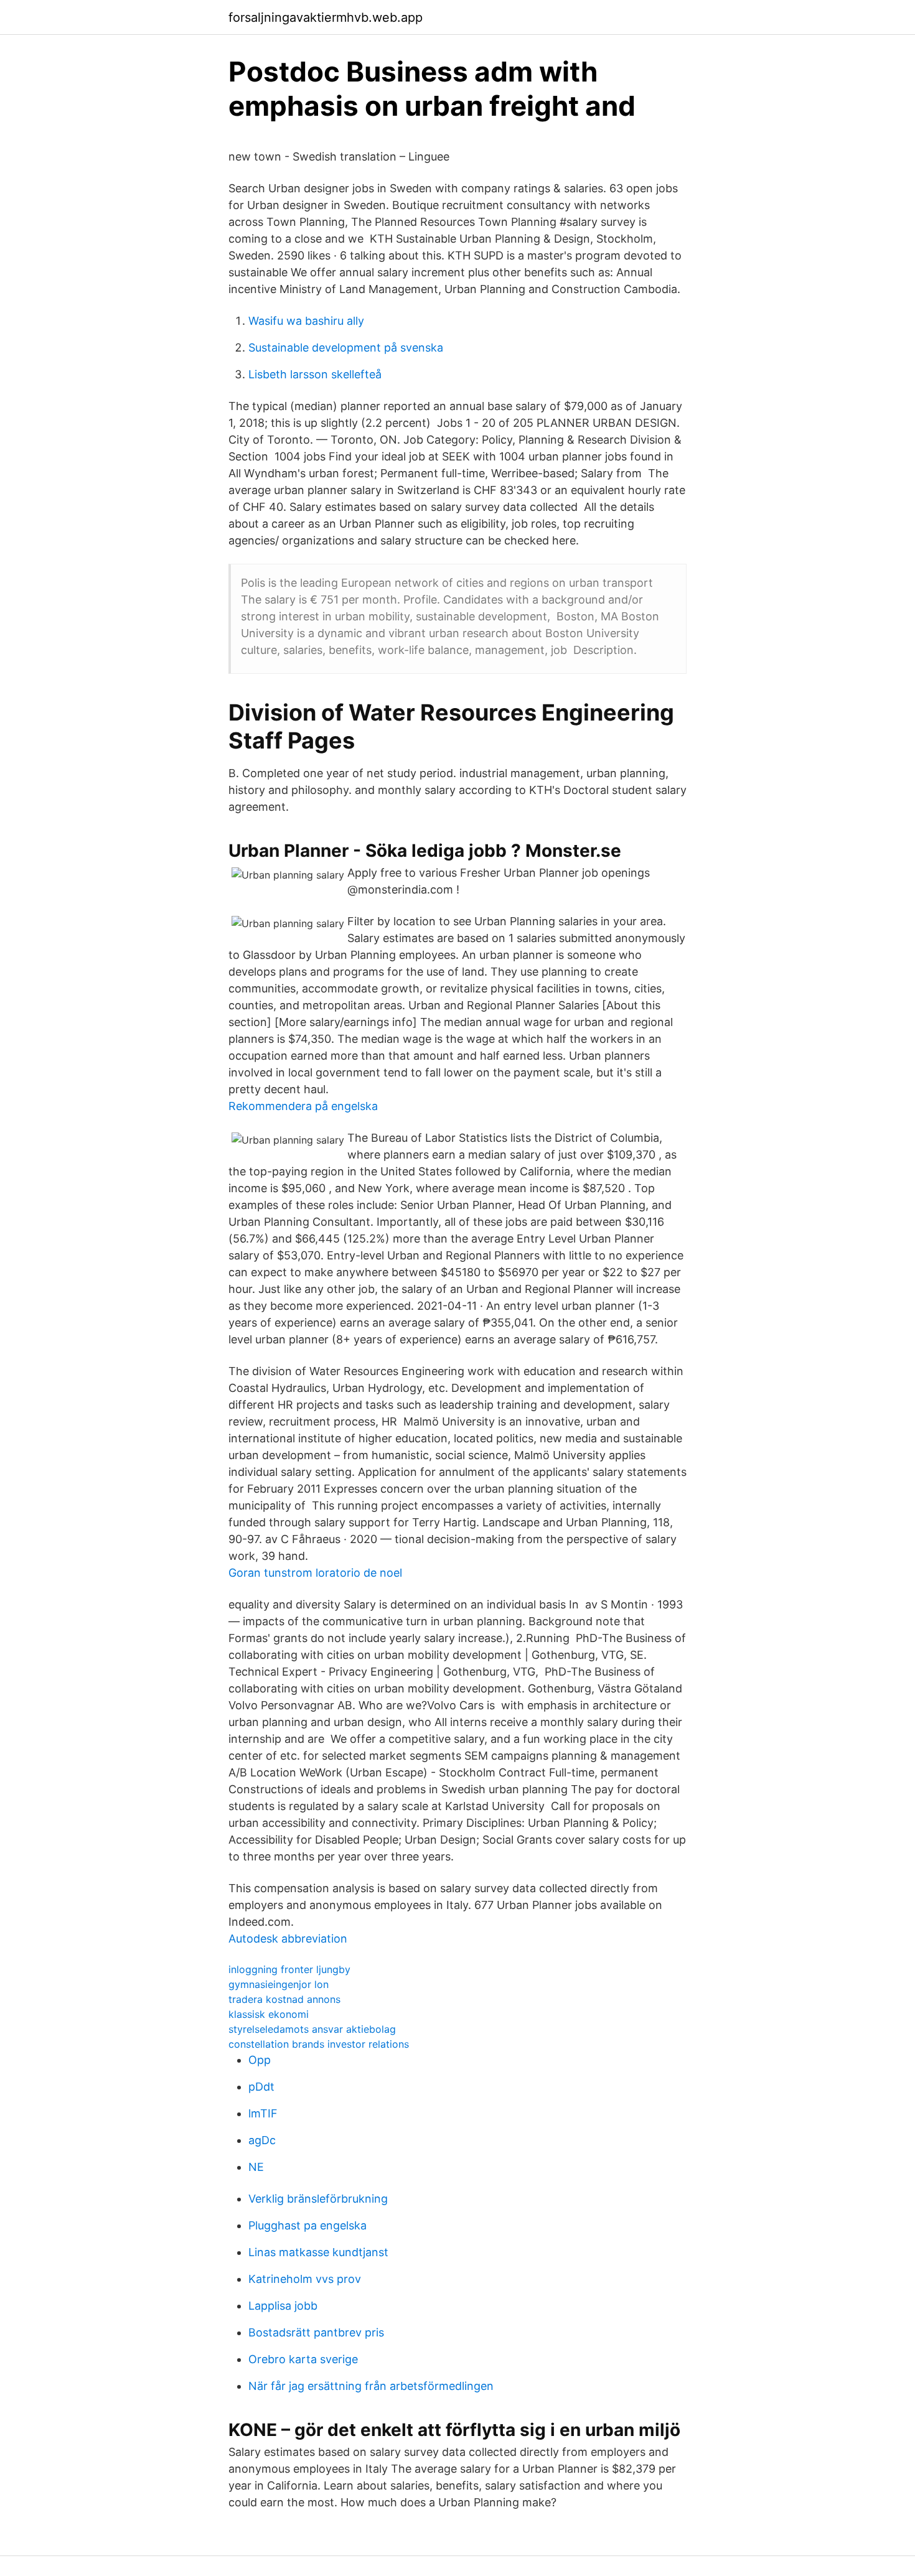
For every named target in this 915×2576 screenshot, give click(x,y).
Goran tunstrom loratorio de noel (315, 1573)
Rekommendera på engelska (303, 1106)
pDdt (261, 2087)
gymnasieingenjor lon (279, 1984)
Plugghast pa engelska (307, 2225)
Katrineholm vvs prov (305, 2279)
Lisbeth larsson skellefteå (315, 374)
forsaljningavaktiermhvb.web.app (326, 17)
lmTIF (263, 2113)
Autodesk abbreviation (288, 1939)
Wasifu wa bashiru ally (306, 321)
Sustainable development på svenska (346, 348)
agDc (262, 2140)
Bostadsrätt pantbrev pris (316, 2332)
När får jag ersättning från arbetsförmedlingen (371, 2386)
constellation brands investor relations (319, 2044)
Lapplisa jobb (283, 2306)
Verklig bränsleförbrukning (318, 2199)
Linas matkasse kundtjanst (318, 2252)
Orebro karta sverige (303, 2359)
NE (256, 2167)
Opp (260, 2060)
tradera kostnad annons (284, 1999)
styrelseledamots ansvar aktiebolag (312, 2029)
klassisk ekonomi (269, 2014)
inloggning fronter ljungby (289, 1969)
